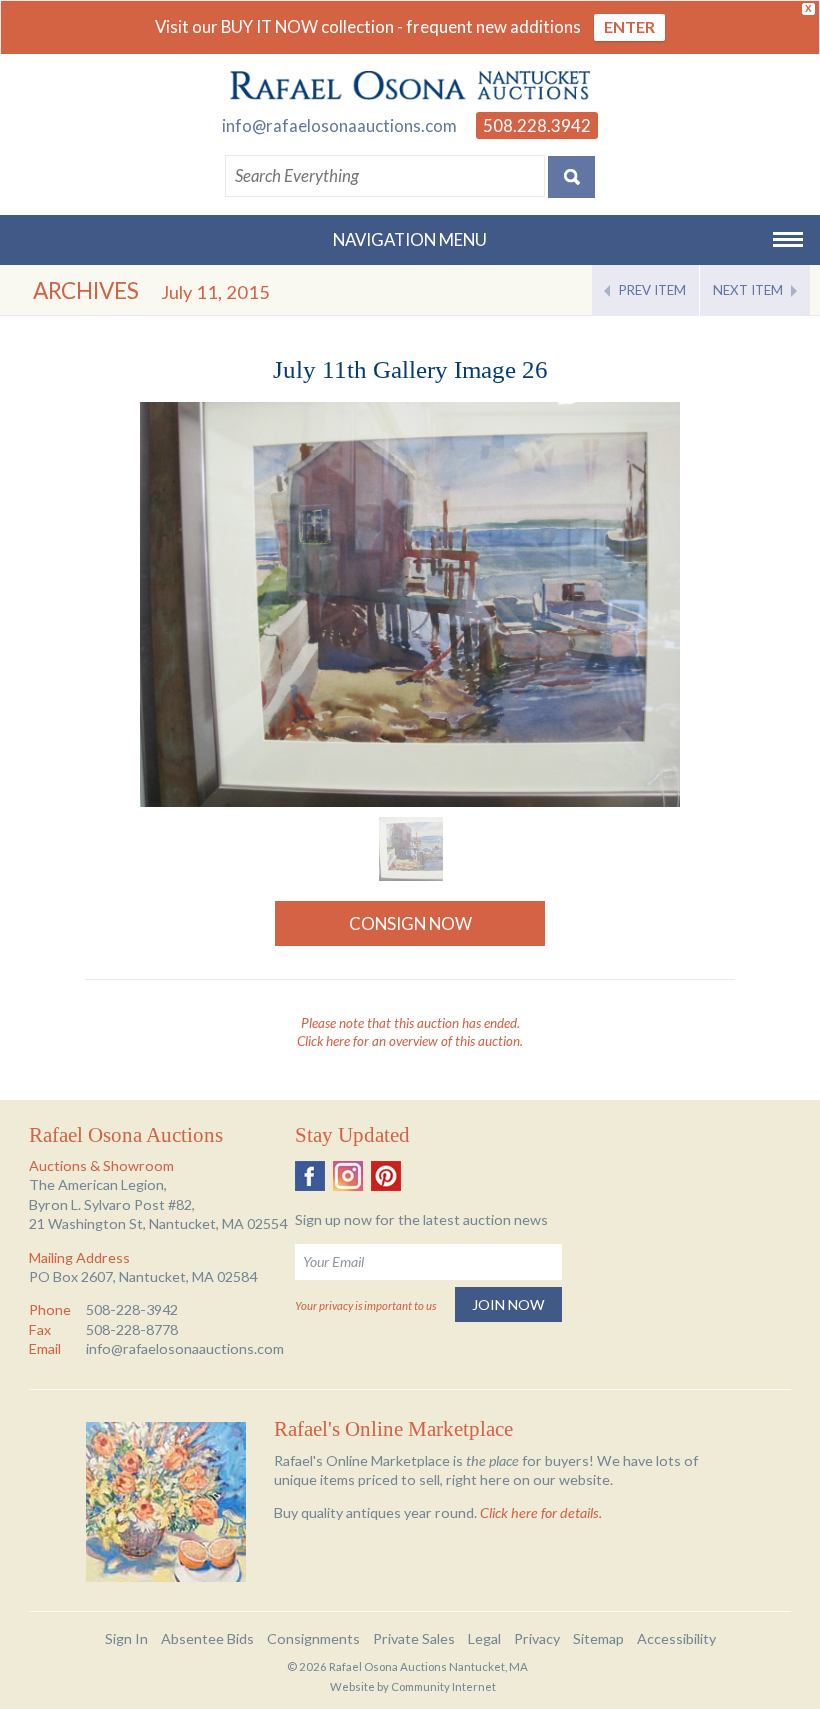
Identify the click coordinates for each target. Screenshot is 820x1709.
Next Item (748, 290)
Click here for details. (541, 1512)
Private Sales (414, 1638)
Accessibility (676, 1638)
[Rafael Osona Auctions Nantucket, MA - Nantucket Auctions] (410, 86)
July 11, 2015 (215, 292)
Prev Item (652, 290)
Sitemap (598, 1638)
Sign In (126, 1638)
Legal (484, 1638)
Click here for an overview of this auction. (410, 1041)
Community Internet (443, 1686)
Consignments (313, 1638)
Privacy (537, 1638)
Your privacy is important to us (365, 1305)
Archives (86, 290)
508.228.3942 (537, 125)
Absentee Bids (207, 1638)
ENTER (629, 26)
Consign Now (410, 923)
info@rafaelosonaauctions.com (339, 125)
